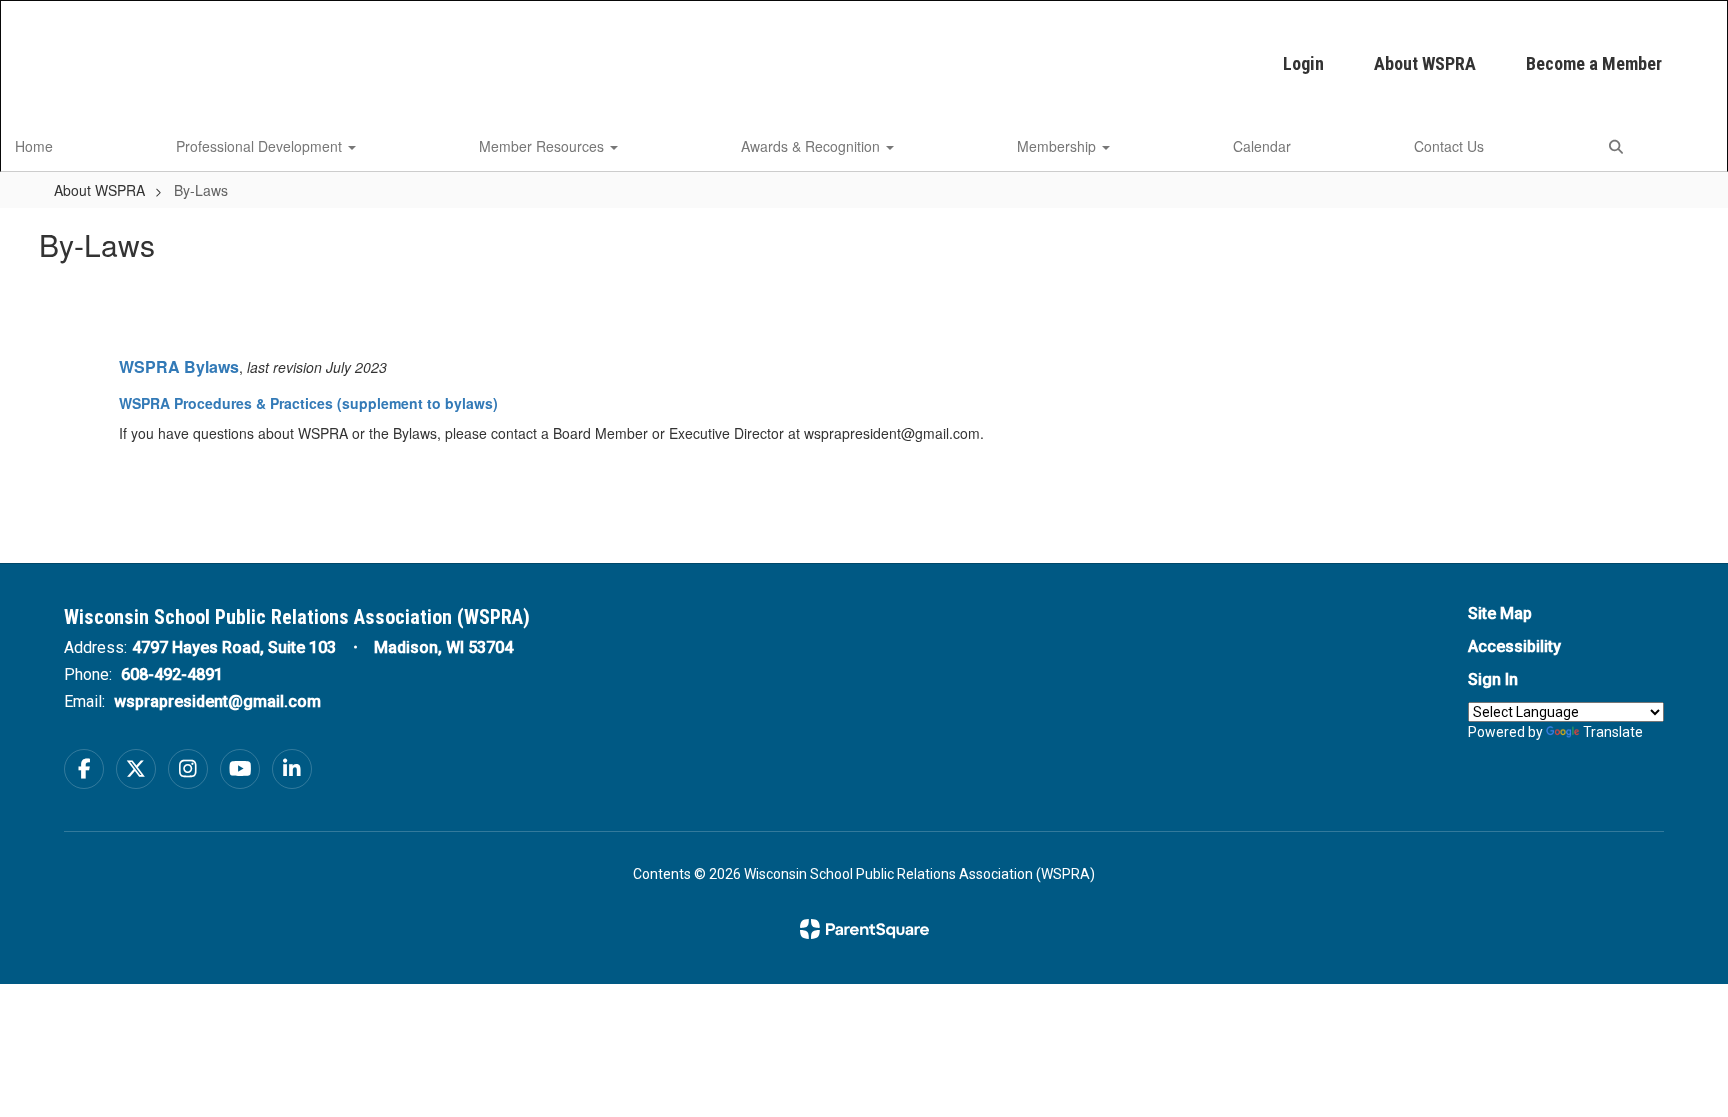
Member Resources (543, 146)
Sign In (1493, 679)
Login (1303, 63)
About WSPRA (1425, 63)
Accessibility (1514, 646)
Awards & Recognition (812, 146)
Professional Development (261, 146)
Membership (1058, 146)
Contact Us (1449, 146)
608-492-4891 (172, 674)
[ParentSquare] (864, 929)
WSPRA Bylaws (179, 366)
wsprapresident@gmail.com (217, 701)
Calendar (1262, 146)
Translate (1613, 732)
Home (34, 146)
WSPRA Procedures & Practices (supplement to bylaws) (308, 403)
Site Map (1500, 613)
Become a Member (1594, 63)
